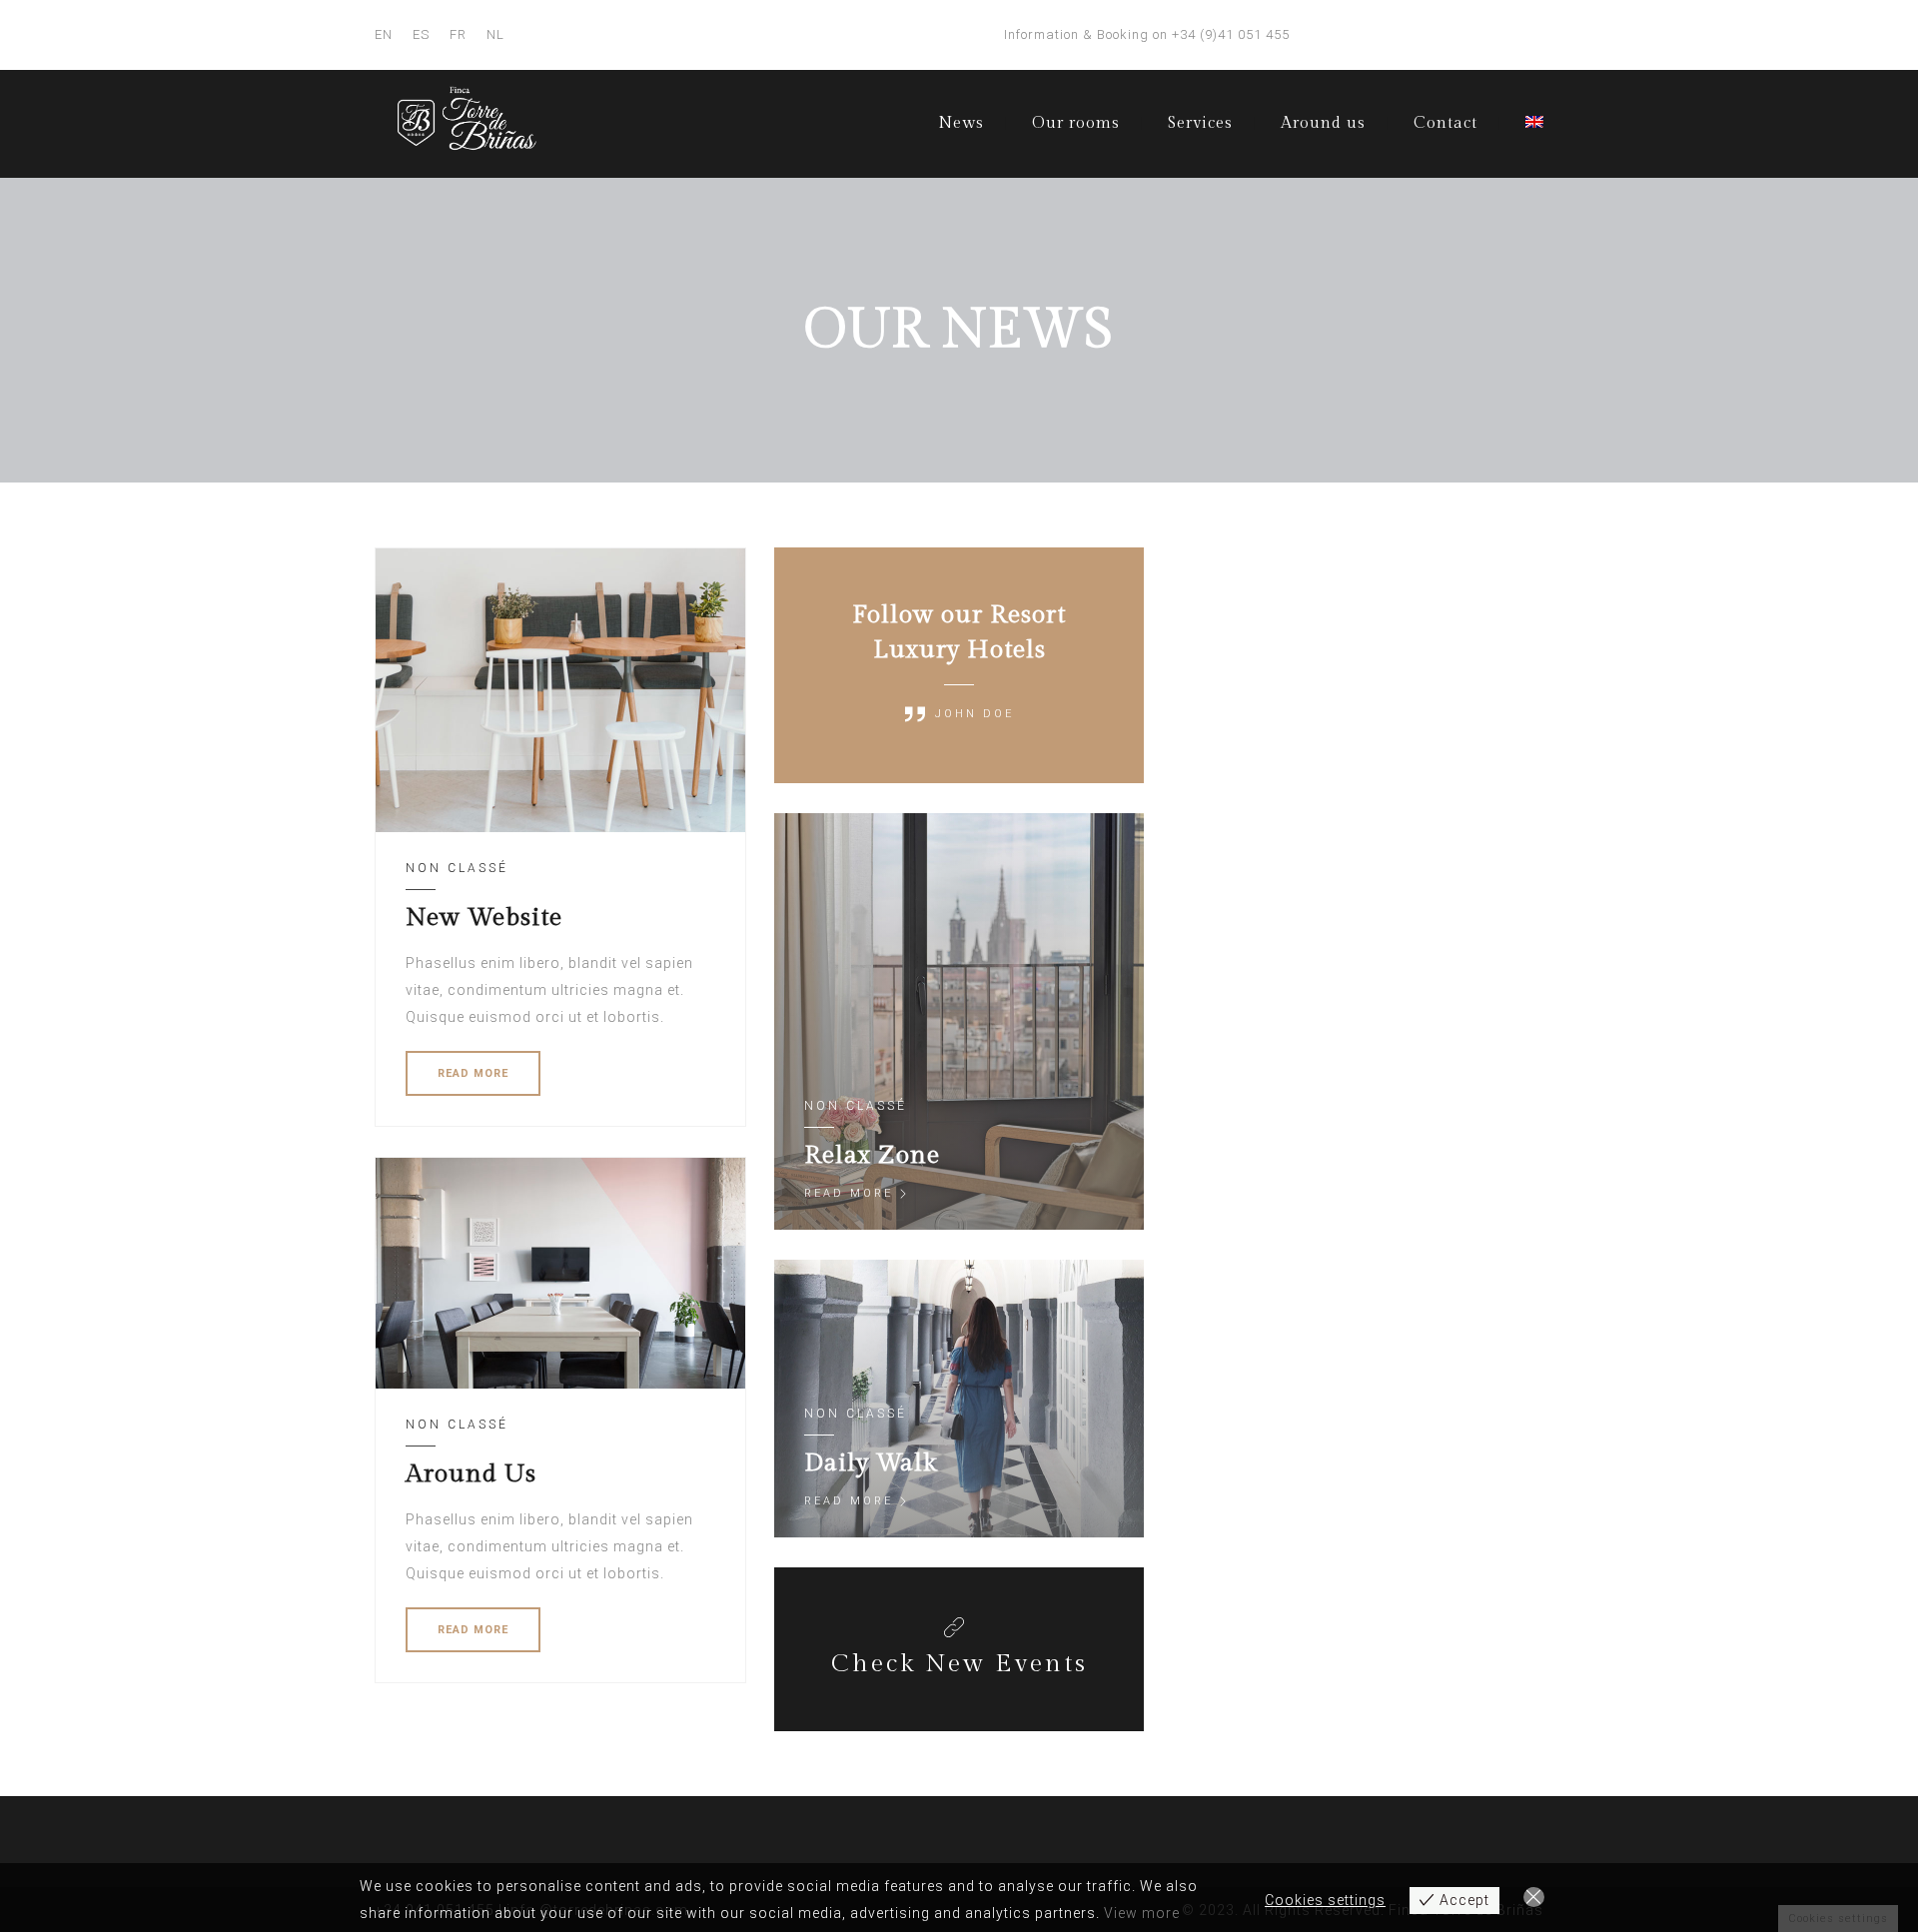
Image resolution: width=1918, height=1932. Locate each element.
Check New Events (959, 1664)
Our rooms (1076, 123)
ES (421, 34)
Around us (1323, 123)
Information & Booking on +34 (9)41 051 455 (1147, 34)
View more (1142, 1913)
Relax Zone (872, 1155)
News (961, 123)
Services (1200, 123)
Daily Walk (871, 1463)
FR (458, 34)
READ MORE (473, 1073)
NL (495, 34)
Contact (1445, 123)
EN (384, 34)
